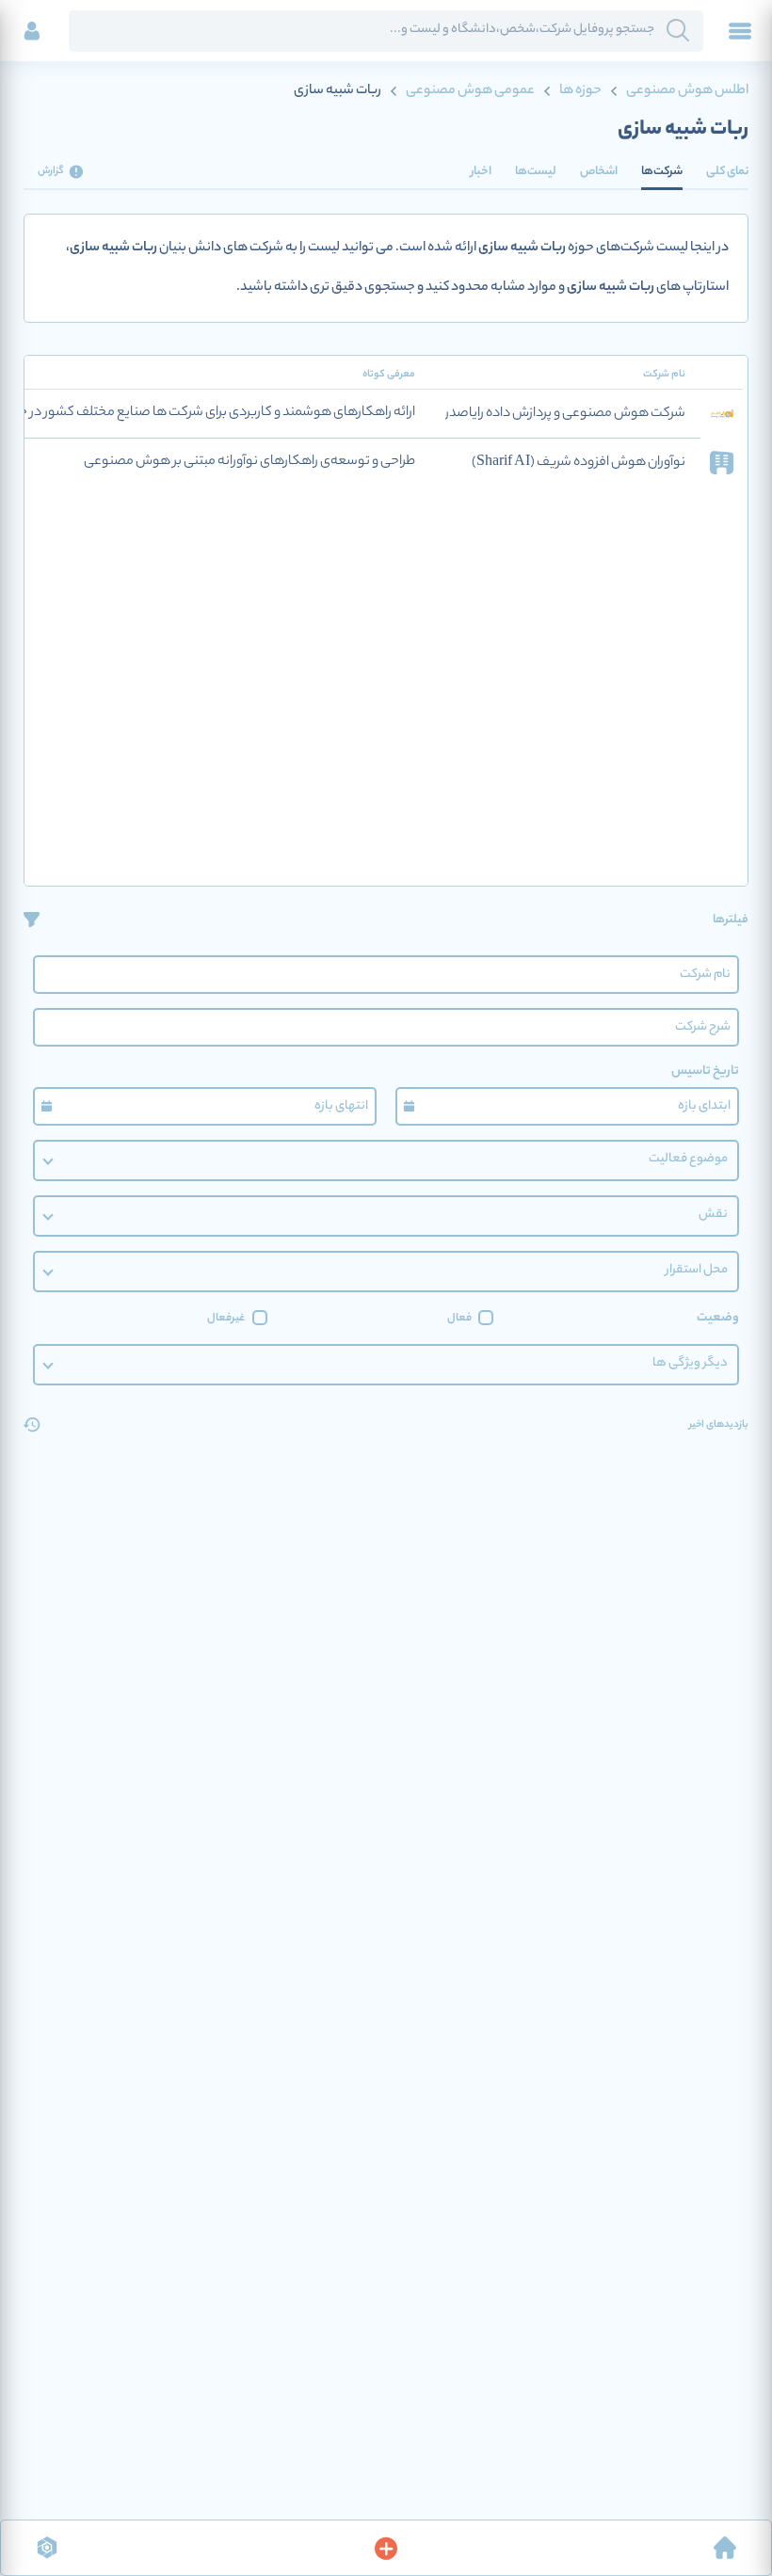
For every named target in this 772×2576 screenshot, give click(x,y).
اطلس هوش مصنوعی (686, 91)
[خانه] (725, 2548)
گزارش (51, 171)
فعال (459, 1319)
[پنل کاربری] (32, 31)
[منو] (740, 31)
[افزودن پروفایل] (386, 2548)
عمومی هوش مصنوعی (470, 91)
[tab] (727, 171)
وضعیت (718, 1318)
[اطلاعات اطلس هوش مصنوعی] (47, 2548)
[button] (386, 1160)
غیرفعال (226, 1319)
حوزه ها (580, 91)
